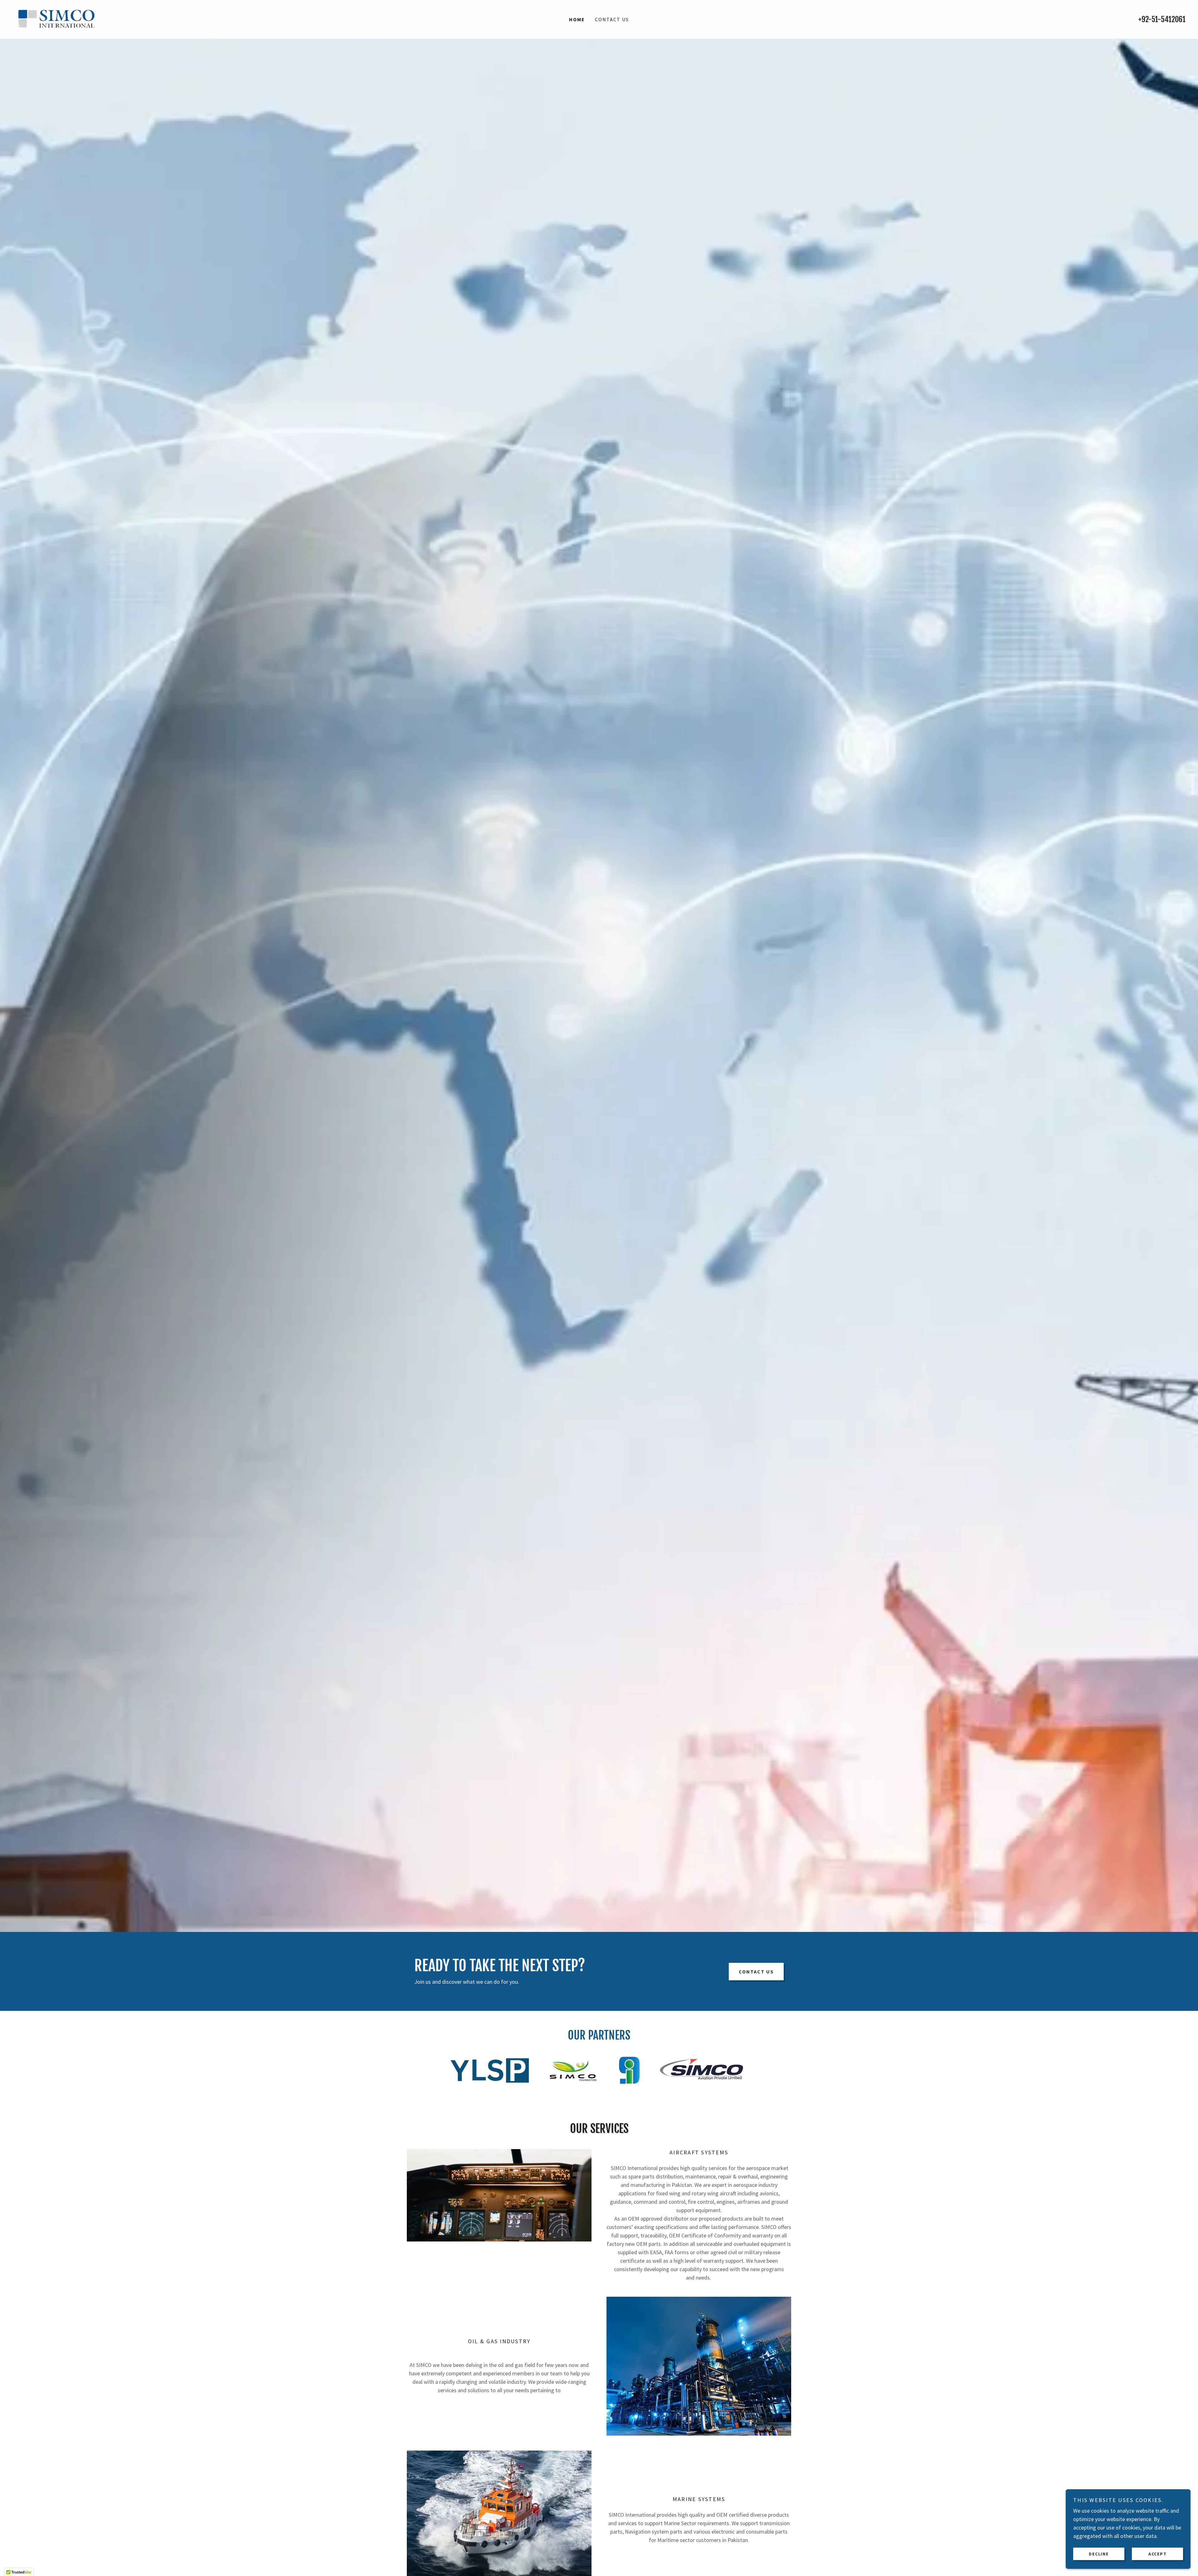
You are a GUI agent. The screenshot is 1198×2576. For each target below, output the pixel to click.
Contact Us (756, 1972)
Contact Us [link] (612, 19)
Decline (1099, 2554)
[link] (57, 19)
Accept (1158, 2554)
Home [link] (577, 19)
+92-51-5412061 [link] (1162, 19)
